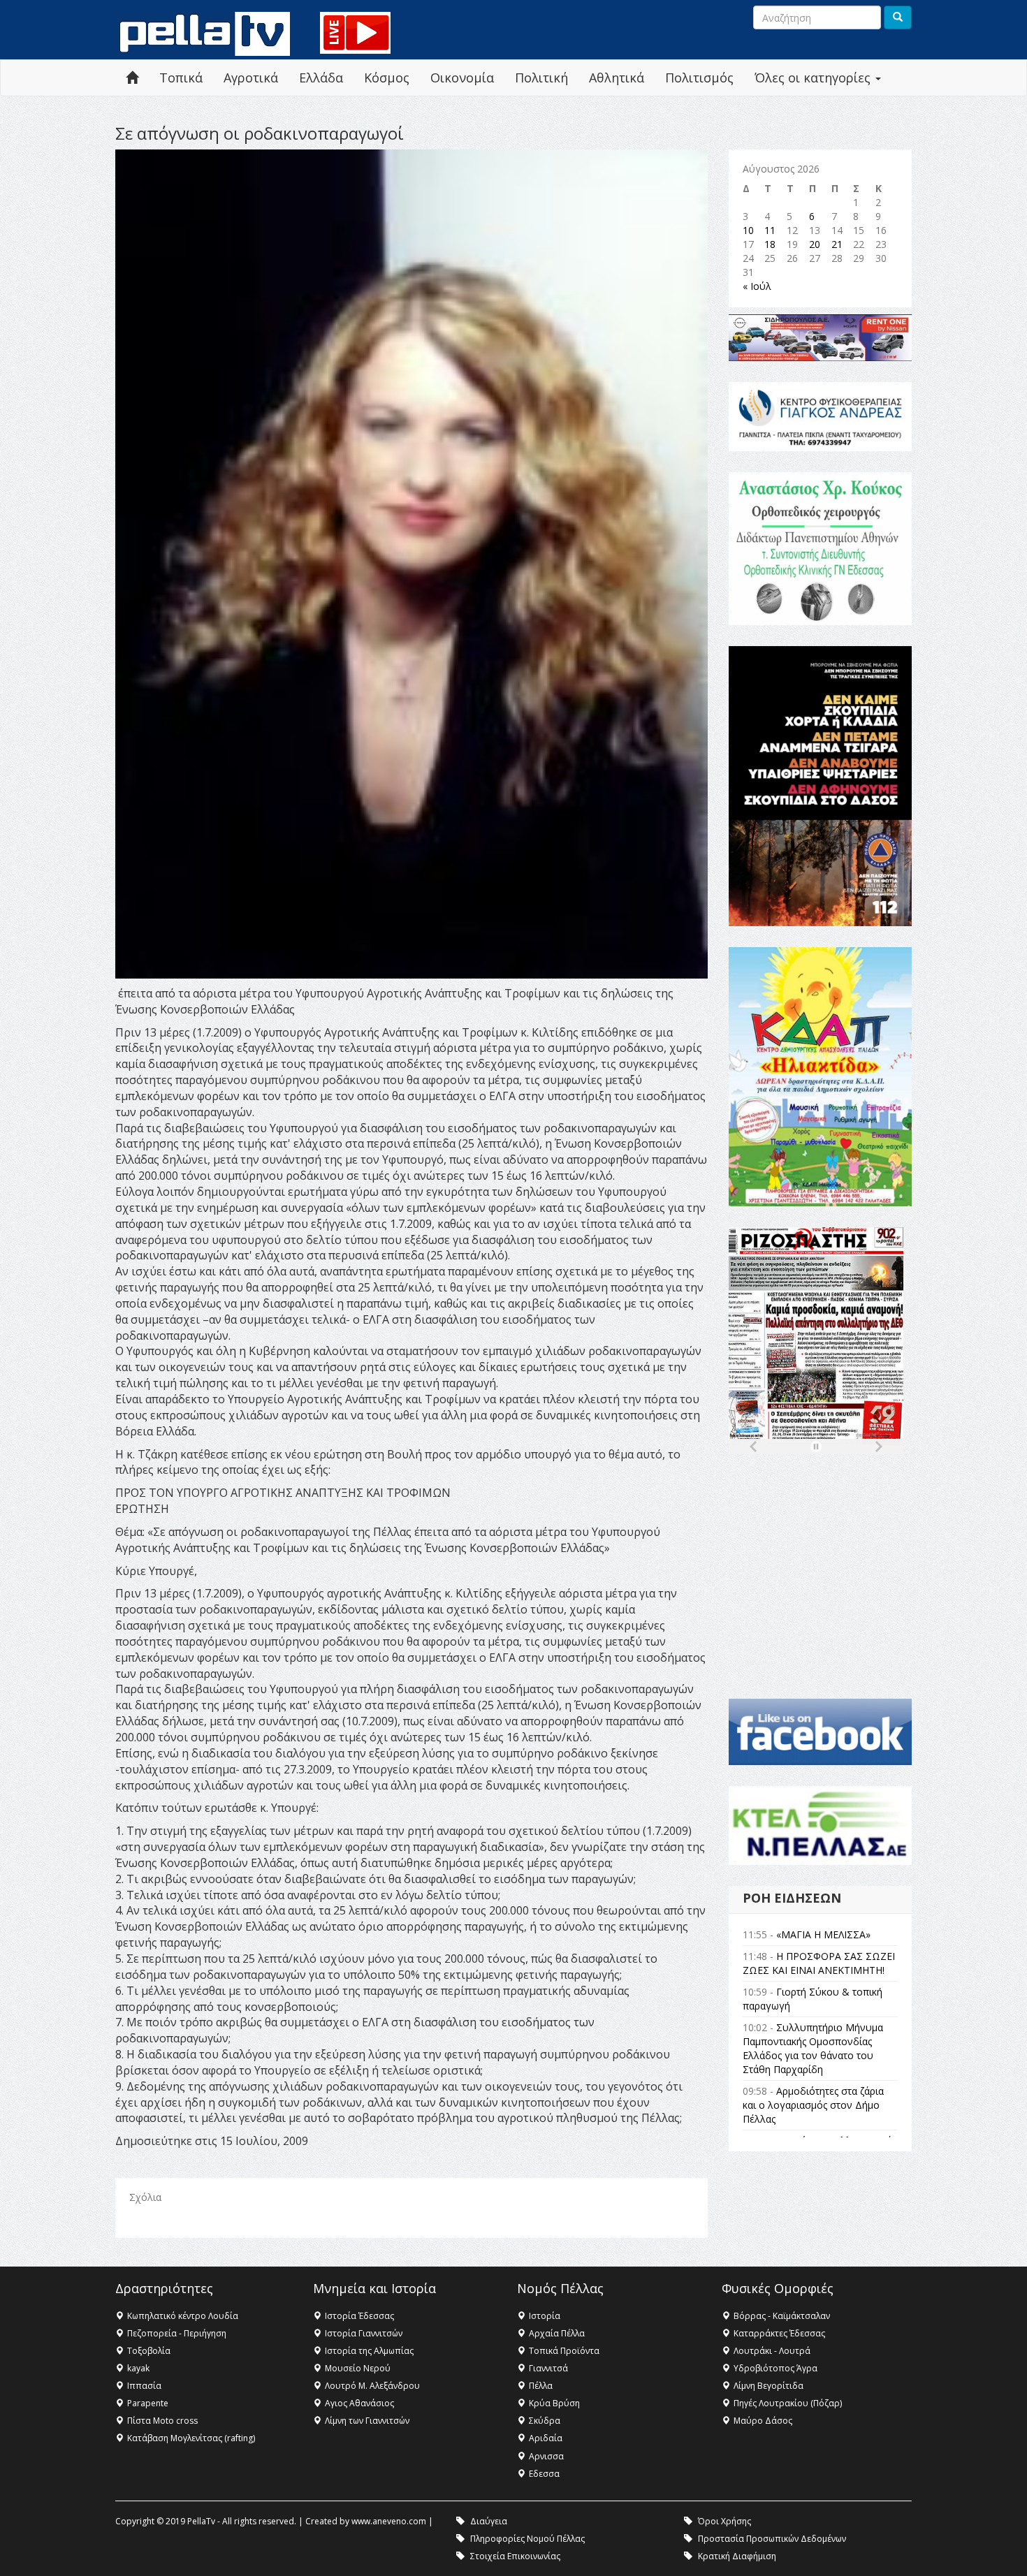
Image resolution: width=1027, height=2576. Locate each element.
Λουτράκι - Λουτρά (772, 2351)
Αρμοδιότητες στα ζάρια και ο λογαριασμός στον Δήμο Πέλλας (813, 2105)
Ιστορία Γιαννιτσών (364, 2333)
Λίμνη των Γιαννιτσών (367, 2421)
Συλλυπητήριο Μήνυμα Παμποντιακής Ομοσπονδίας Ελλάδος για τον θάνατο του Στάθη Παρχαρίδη (813, 2048)
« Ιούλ (757, 286)
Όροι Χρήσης (724, 2521)
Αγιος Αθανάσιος (359, 2403)
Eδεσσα (544, 2474)
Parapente (148, 2403)
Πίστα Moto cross (162, 2421)
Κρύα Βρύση (554, 2403)
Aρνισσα (546, 2456)
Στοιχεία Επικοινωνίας (515, 2556)
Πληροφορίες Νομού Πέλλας (527, 2539)
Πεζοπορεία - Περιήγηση (177, 2333)
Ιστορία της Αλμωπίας (369, 2351)
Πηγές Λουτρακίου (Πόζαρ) (788, 2403)
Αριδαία (546, 2438)
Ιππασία (144, 2386)
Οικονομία (462, 78)
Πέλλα (541, 2386)
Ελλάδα (321, 78)
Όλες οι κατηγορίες (814, 78)
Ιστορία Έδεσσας (359, 2316)
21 (837, 244)
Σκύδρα (545, 2421)
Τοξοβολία (149, 2351)
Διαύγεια (489, 2521)
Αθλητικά (617, 78)
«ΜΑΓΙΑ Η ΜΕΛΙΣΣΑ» (823, 1934)
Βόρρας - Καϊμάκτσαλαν (782, 2316)
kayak (138, 2368)
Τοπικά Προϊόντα (564, 2351)
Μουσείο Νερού (358, 2368)
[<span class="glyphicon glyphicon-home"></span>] (132, 78)
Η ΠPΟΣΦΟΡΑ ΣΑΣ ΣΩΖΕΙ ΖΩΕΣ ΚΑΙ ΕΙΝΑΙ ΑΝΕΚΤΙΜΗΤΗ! (819, 1963)
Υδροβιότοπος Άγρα (775, 2368)
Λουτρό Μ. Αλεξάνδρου (372, 2386)
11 (770, 230)
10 (748, 230)
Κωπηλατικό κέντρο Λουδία (183, 2316)
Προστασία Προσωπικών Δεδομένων (772, 2539)
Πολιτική (541, 78)
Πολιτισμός (699, 78)
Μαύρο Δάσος (763, 2421)
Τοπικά (181, 78)
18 (770, 244)
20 (815, 244)
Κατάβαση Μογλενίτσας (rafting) (191, 2438)
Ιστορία (545, 2316)
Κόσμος (387, 78)
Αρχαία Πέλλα (557, 2333)
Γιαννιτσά (548, 2368)
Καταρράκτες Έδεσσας (779, 2333)
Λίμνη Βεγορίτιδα (769, 2386)
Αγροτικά (251, 78)
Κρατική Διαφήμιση (737, 2556)
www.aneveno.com (389, 2521)
